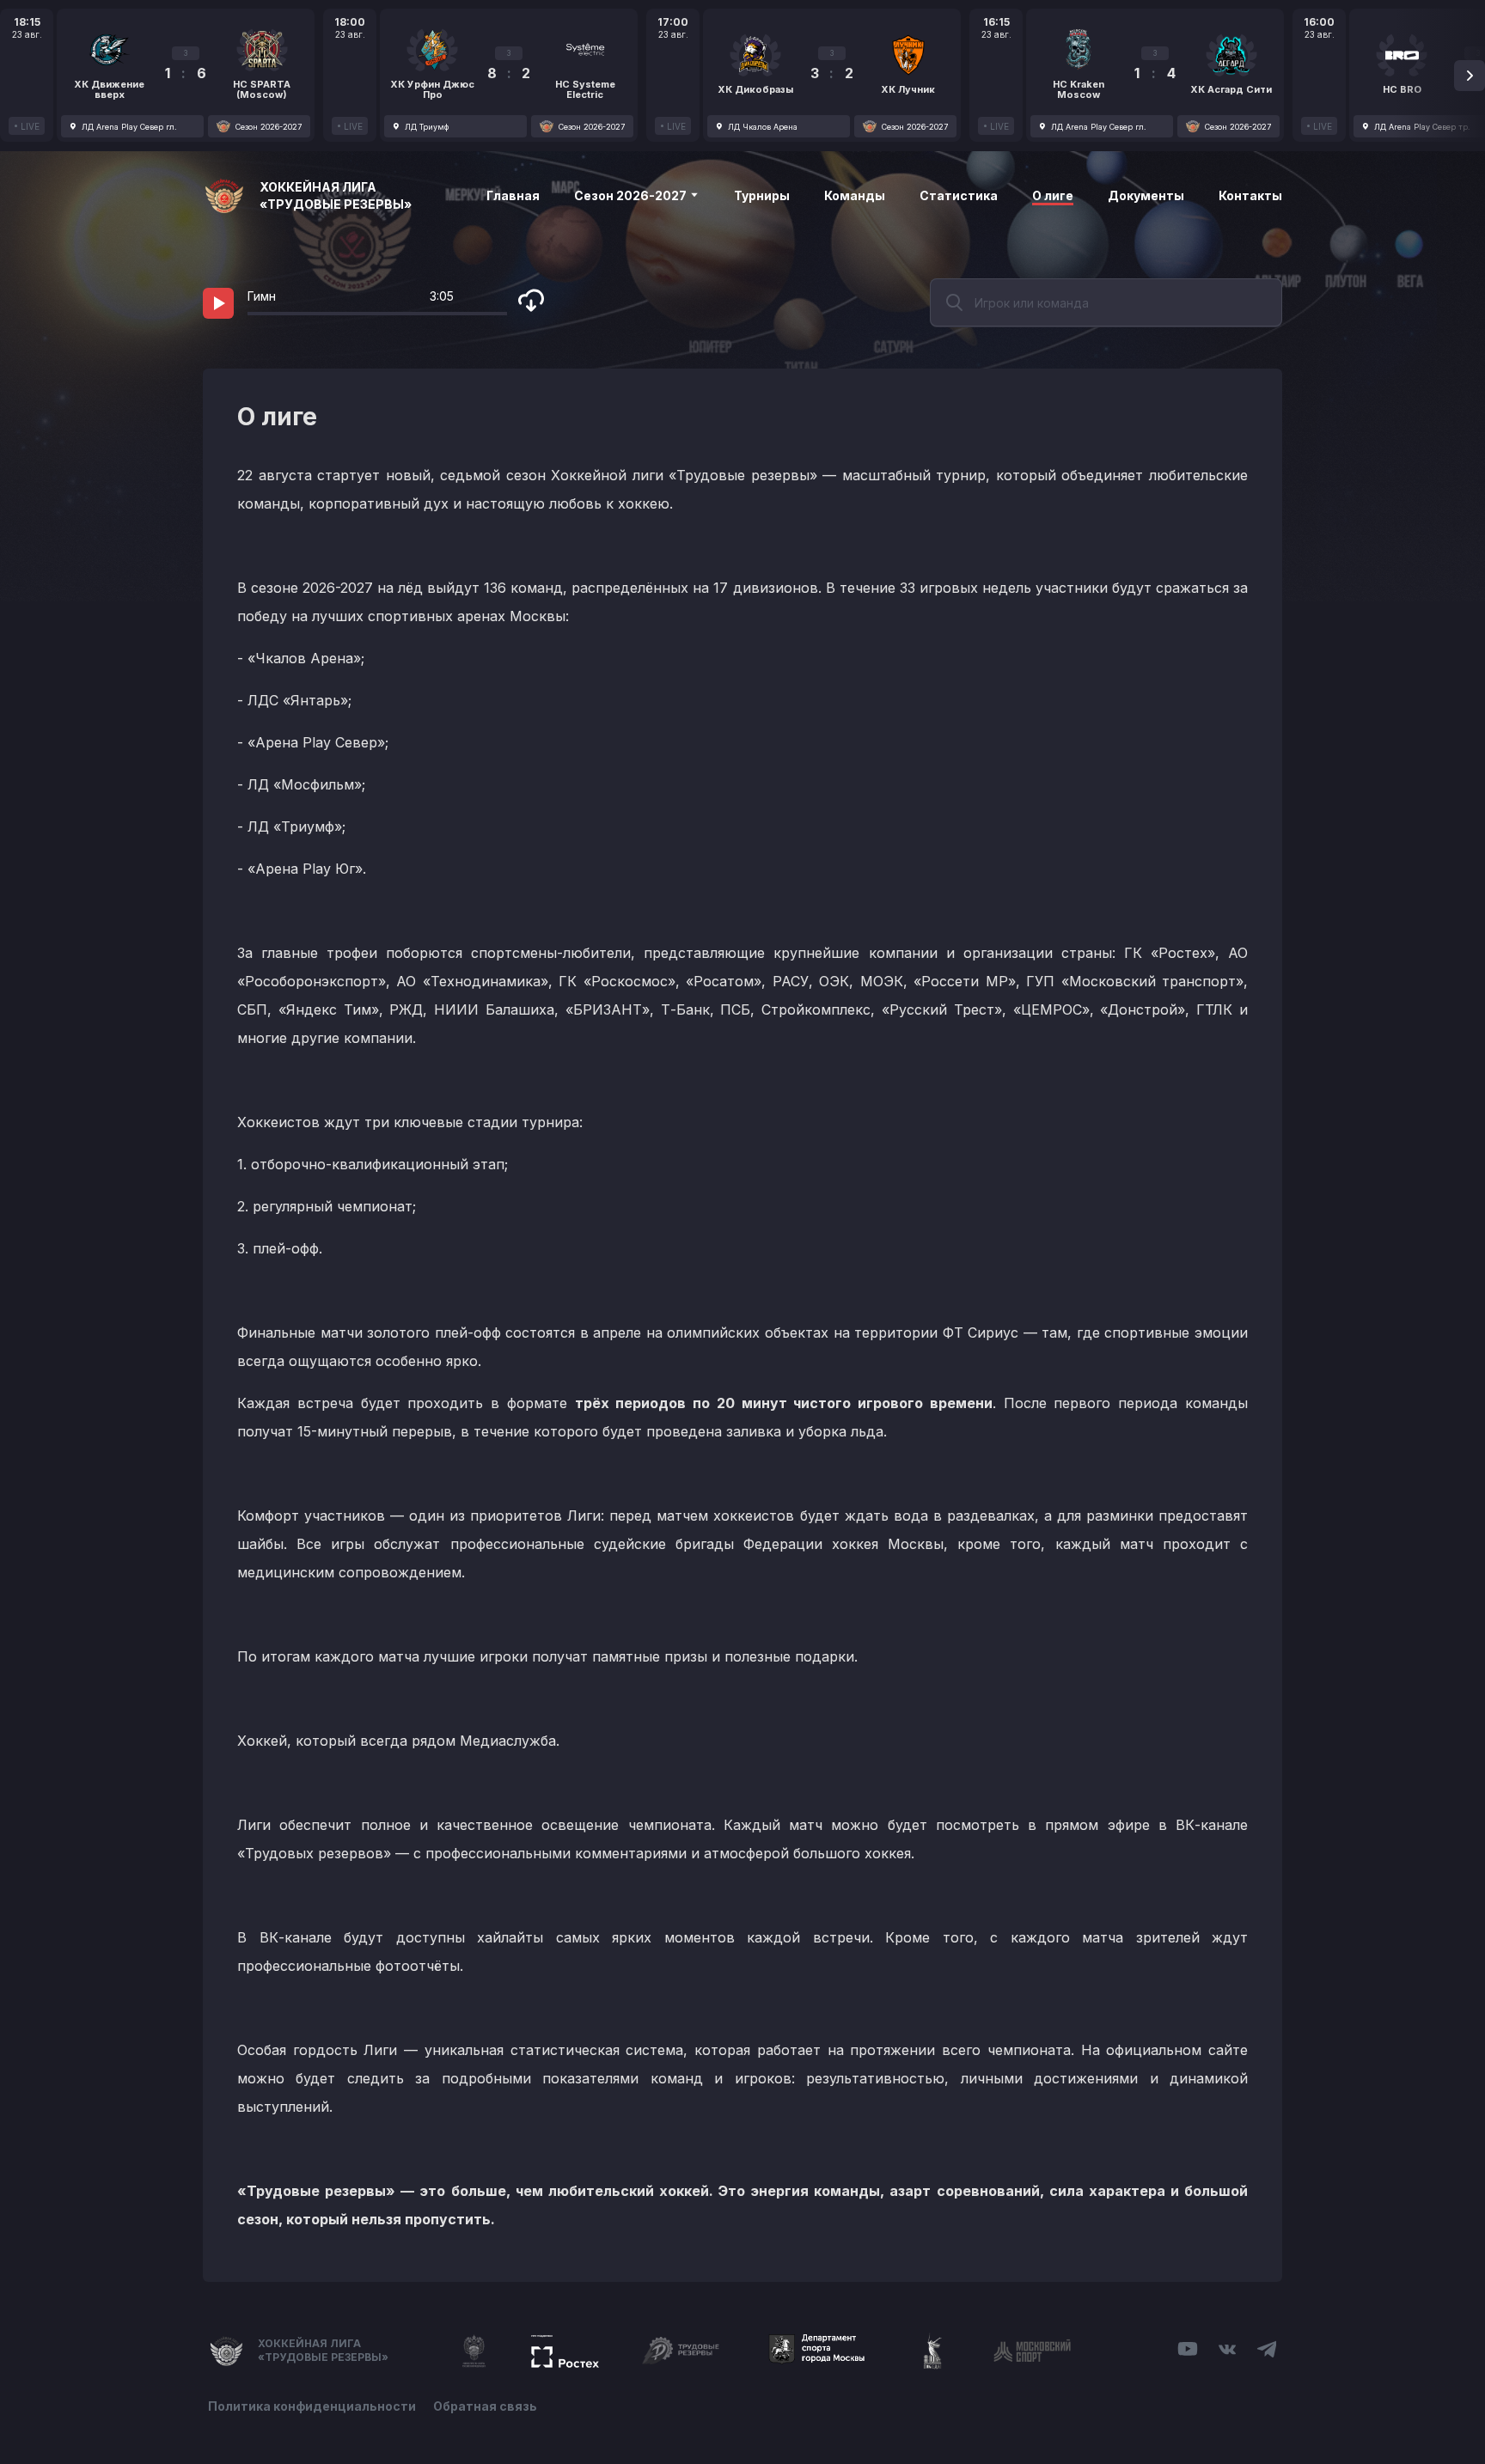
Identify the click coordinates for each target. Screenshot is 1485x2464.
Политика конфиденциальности (312, 2406)
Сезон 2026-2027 (632, 195)
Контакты (1250, 195)
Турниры (762, 195)
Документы (1146, 195)
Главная (513, 195)
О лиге (1053, 195)
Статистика (959, 195)
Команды (855, 195)
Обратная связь (485, 2406)
